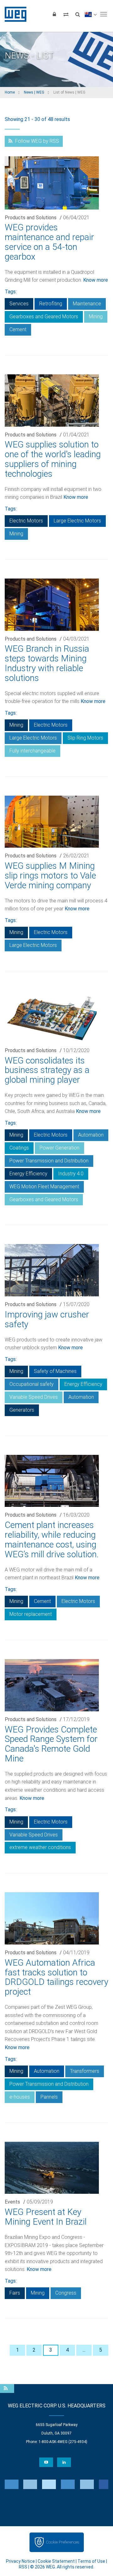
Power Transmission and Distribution (49, 1161)
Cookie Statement (56, 2561)
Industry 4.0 (71, 1174)
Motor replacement (31, 1614)
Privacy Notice (20, 2561)
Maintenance (87, 304)
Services (19, 304)
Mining (96, 317)
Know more (96, 280)
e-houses (20, 2097)
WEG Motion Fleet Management (44, 1187)
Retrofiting (51, 304)
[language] (91, 14)
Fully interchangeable (32, 751)
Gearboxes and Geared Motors (44, 317)
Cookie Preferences (62, 2542)
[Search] (78, 14)
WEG (13, 14)
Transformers (85, 2071)
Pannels (49, 2097)
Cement (18, 329)
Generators (22, 1410)
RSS (23, 2567)
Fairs (15, 2293)
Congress (66, 2293)
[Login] (54, 14)
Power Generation (59, 1148)
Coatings (19, 1148)
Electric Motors (26, 521)
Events (12, 2202)
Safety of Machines (55, 1371)
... (84, 2350)
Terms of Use (91, 2561)
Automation (91, 1135)
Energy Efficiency (28, 1174)
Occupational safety (32, 1384)
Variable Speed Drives (34, 1397)
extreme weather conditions (40, 1847)
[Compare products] (66, 14)
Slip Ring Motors (85, 738)
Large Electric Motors (77, 521)
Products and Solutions (31, 218)
